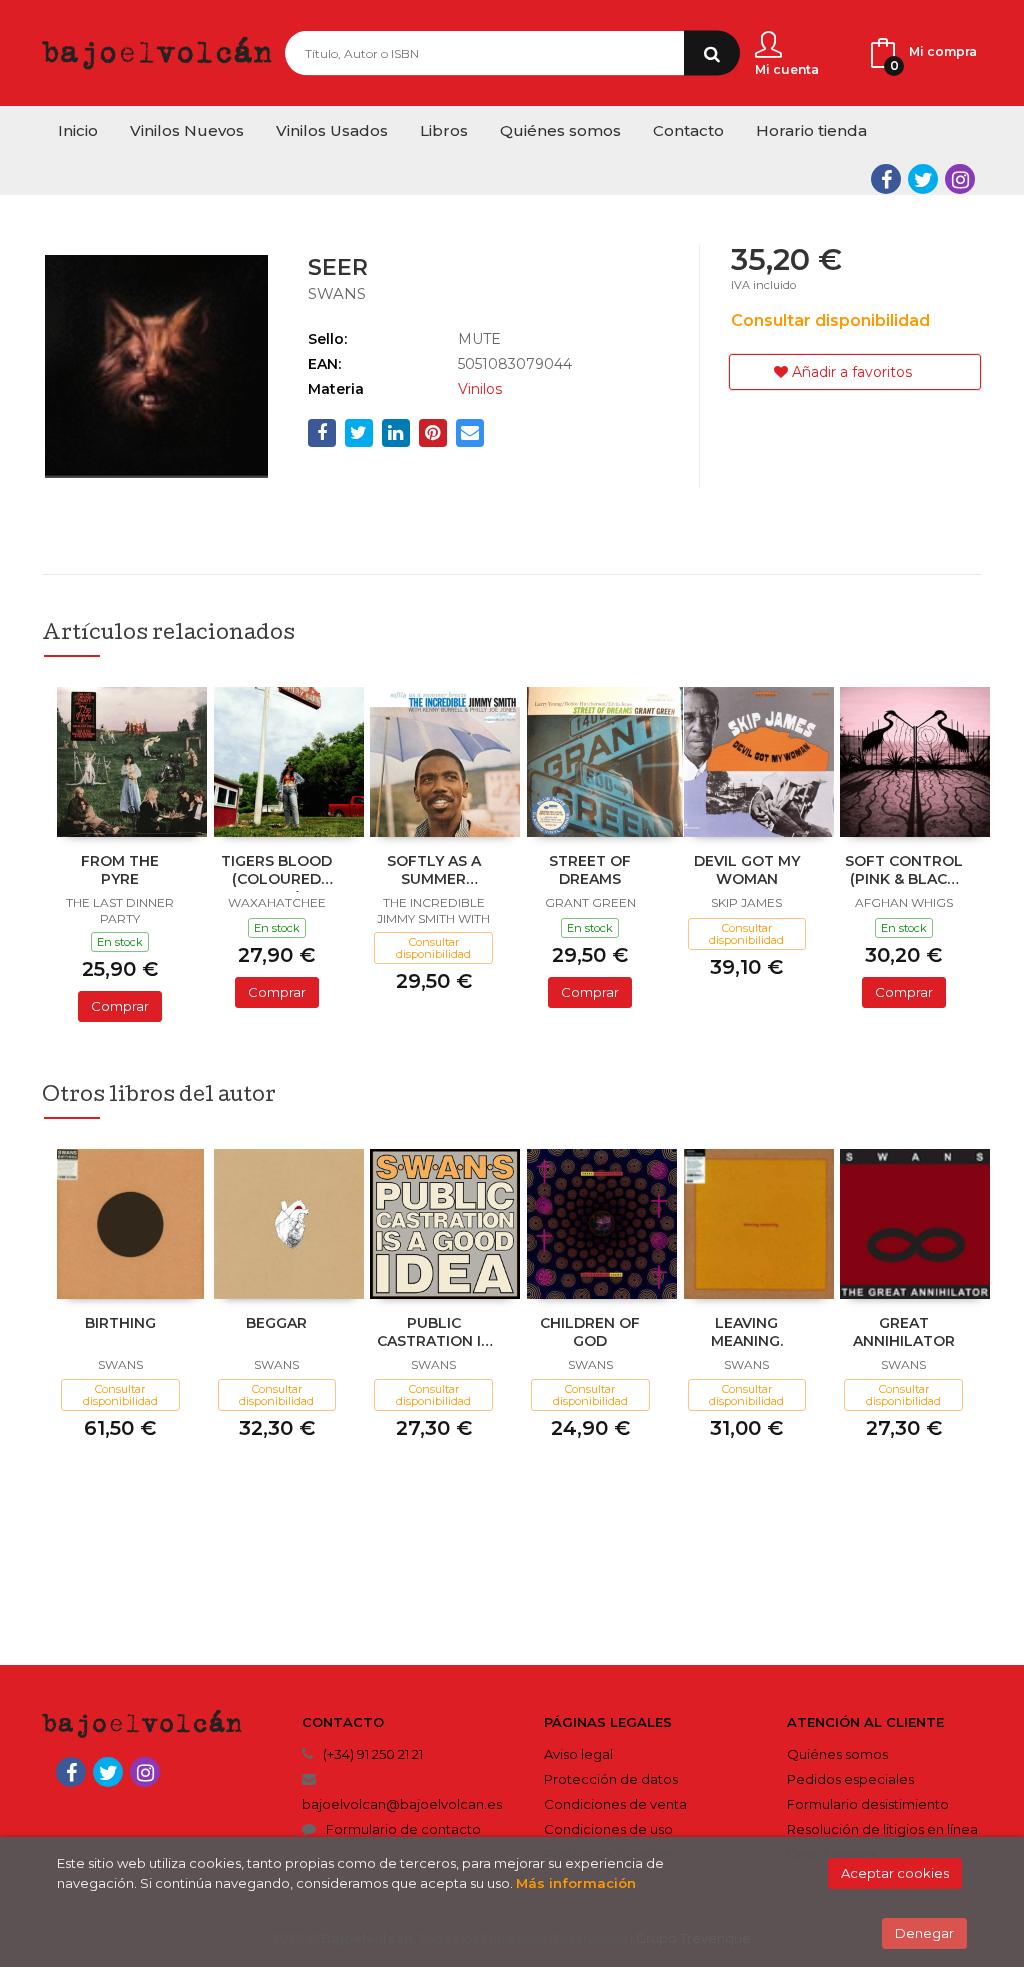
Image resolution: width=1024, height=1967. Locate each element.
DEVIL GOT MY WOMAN (747, 870)
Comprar (120, 1006)
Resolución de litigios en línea (882, 1829)
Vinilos (480, 389)
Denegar (924, 1933)
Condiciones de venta (615, 1804)
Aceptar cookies (895, 1873)
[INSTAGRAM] (960, 179)
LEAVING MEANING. (747, 1332)
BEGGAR (276, 1323)
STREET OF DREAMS (590, 870)
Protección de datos (611, 1779)
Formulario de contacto (403, 1829)
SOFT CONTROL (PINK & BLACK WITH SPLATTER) (904, 872)
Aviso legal (578, 1754)
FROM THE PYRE (120, 870)
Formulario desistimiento (868, 1804)
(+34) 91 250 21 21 (373, 1754)
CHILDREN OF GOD (590, 1332)
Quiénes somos (837, 1754)
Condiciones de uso (608, 1829)
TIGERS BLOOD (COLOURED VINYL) (276, 872)
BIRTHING (120, 1323)
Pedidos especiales (850, 1779)
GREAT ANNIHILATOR (904, 1332)
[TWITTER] (923, 179)
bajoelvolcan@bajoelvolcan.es (402, 1804)
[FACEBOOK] (886, 179)
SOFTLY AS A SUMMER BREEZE (434, 872)
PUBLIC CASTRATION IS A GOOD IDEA (433, 1334)
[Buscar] (712, 53)
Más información (576, 1883)
